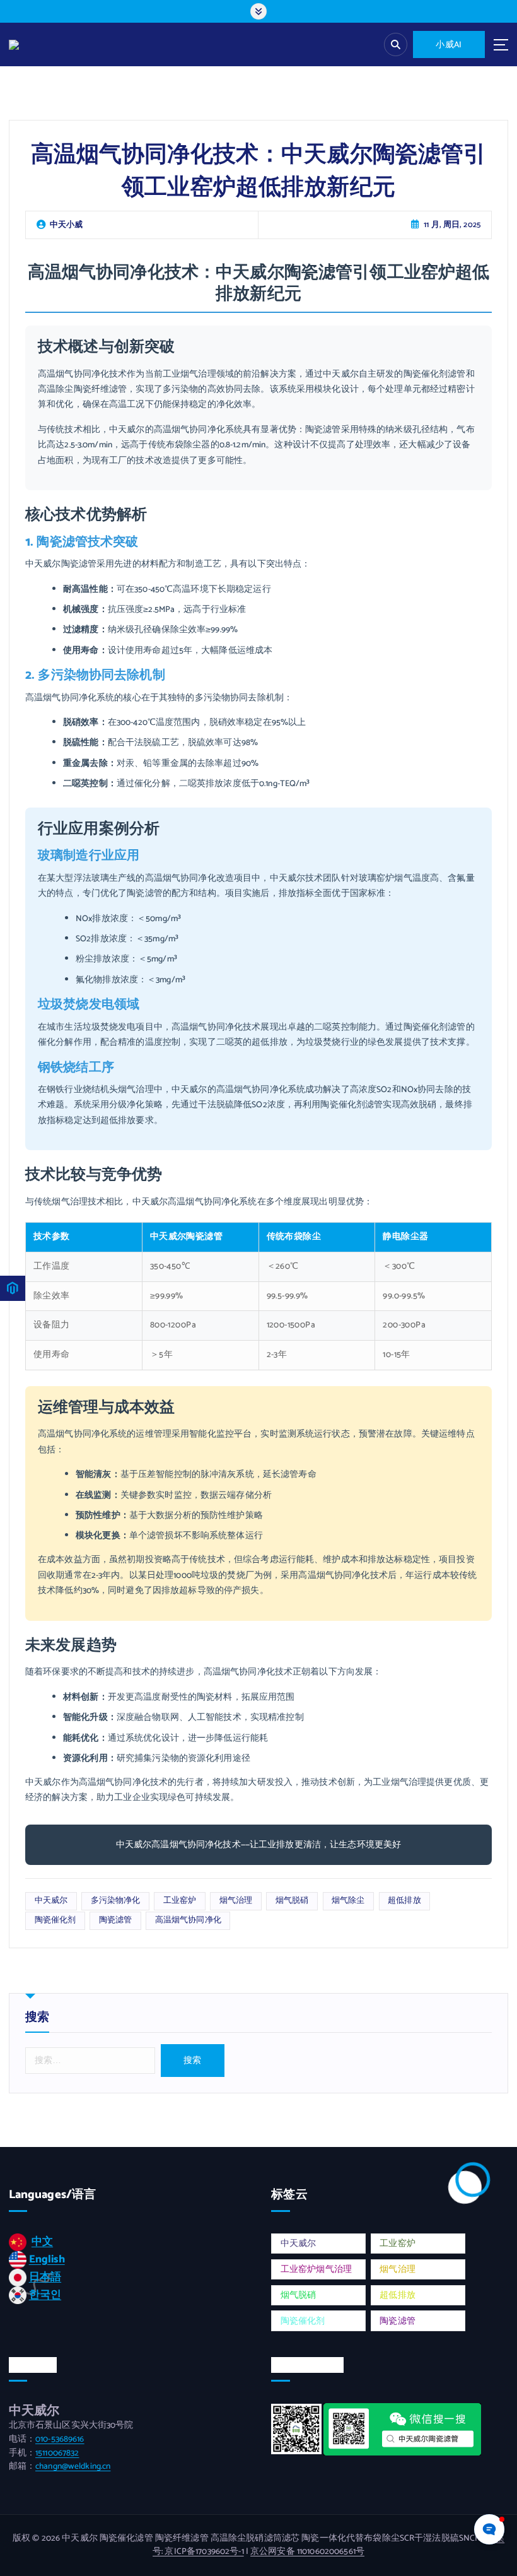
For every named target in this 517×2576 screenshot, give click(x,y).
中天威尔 (51, 1901)
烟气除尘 (348, 1901)
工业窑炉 (180, 1901)
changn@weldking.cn (73, 2466)
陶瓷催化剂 (55, 1920)
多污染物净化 (116, 1901)
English (47, 2259)
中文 (42, 2242)
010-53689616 (60, 2439)
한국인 (45, 2295)
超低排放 (404, 1901)
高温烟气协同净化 (188, 1920)
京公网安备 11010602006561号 (307, 2551)
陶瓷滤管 (116, 1920)
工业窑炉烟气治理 (316, 2269)
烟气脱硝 (292, 1901)
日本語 (45, 2277)
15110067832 (57, 2453)
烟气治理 (236, 1901)
